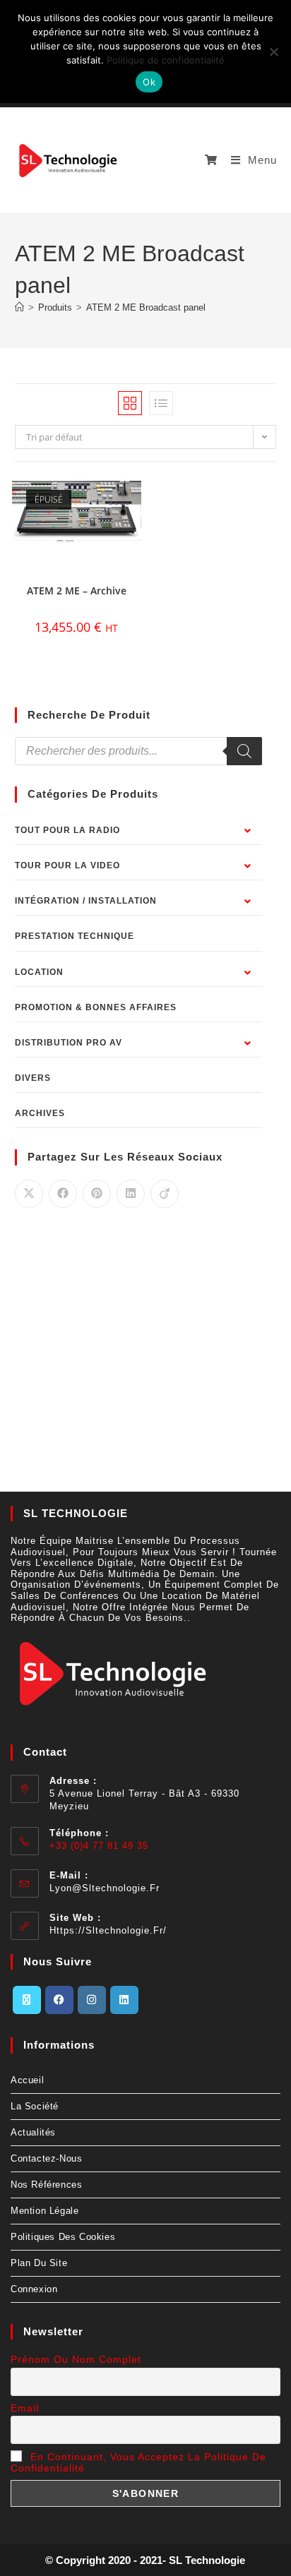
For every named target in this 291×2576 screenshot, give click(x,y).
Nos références (46, 2185)
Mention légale (44, 2211)
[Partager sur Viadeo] (165, 1194)
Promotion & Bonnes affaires (96, 1007)
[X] (27, 2000)
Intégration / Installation (86, 901)
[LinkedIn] (124, 2000)
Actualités (33, 2132)
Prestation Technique (75, 936)
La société (35, 2106)
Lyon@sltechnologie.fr (105, 1888)
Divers (33, 1078)
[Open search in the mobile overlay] (139, 751)
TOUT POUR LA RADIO (67, 830)
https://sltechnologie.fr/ (108, 1930)
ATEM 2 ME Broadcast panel (146, 307)
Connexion (34, 2289)
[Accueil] (19, 307)
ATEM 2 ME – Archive (77, 591)
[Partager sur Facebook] (63, 1194)
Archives (40, 1113)
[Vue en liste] (161, 403)
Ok (149, 82)
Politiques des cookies (63, 2237)
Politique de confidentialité (166, 60)
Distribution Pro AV (69, 1043)
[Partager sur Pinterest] (97, 1194)
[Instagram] (92, 2000)
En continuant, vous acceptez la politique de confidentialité (138, 2462)
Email (25, 2408)
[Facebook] (59, 2000)
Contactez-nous (46, 2158)
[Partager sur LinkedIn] (131, 1194)
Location (39, 972)
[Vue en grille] (130, 403)
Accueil (27, 2080)
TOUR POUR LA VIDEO (67, 865)
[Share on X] (29, 1194)
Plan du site (39, 2263)
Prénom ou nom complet (76, 2359)
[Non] (273, 52)
